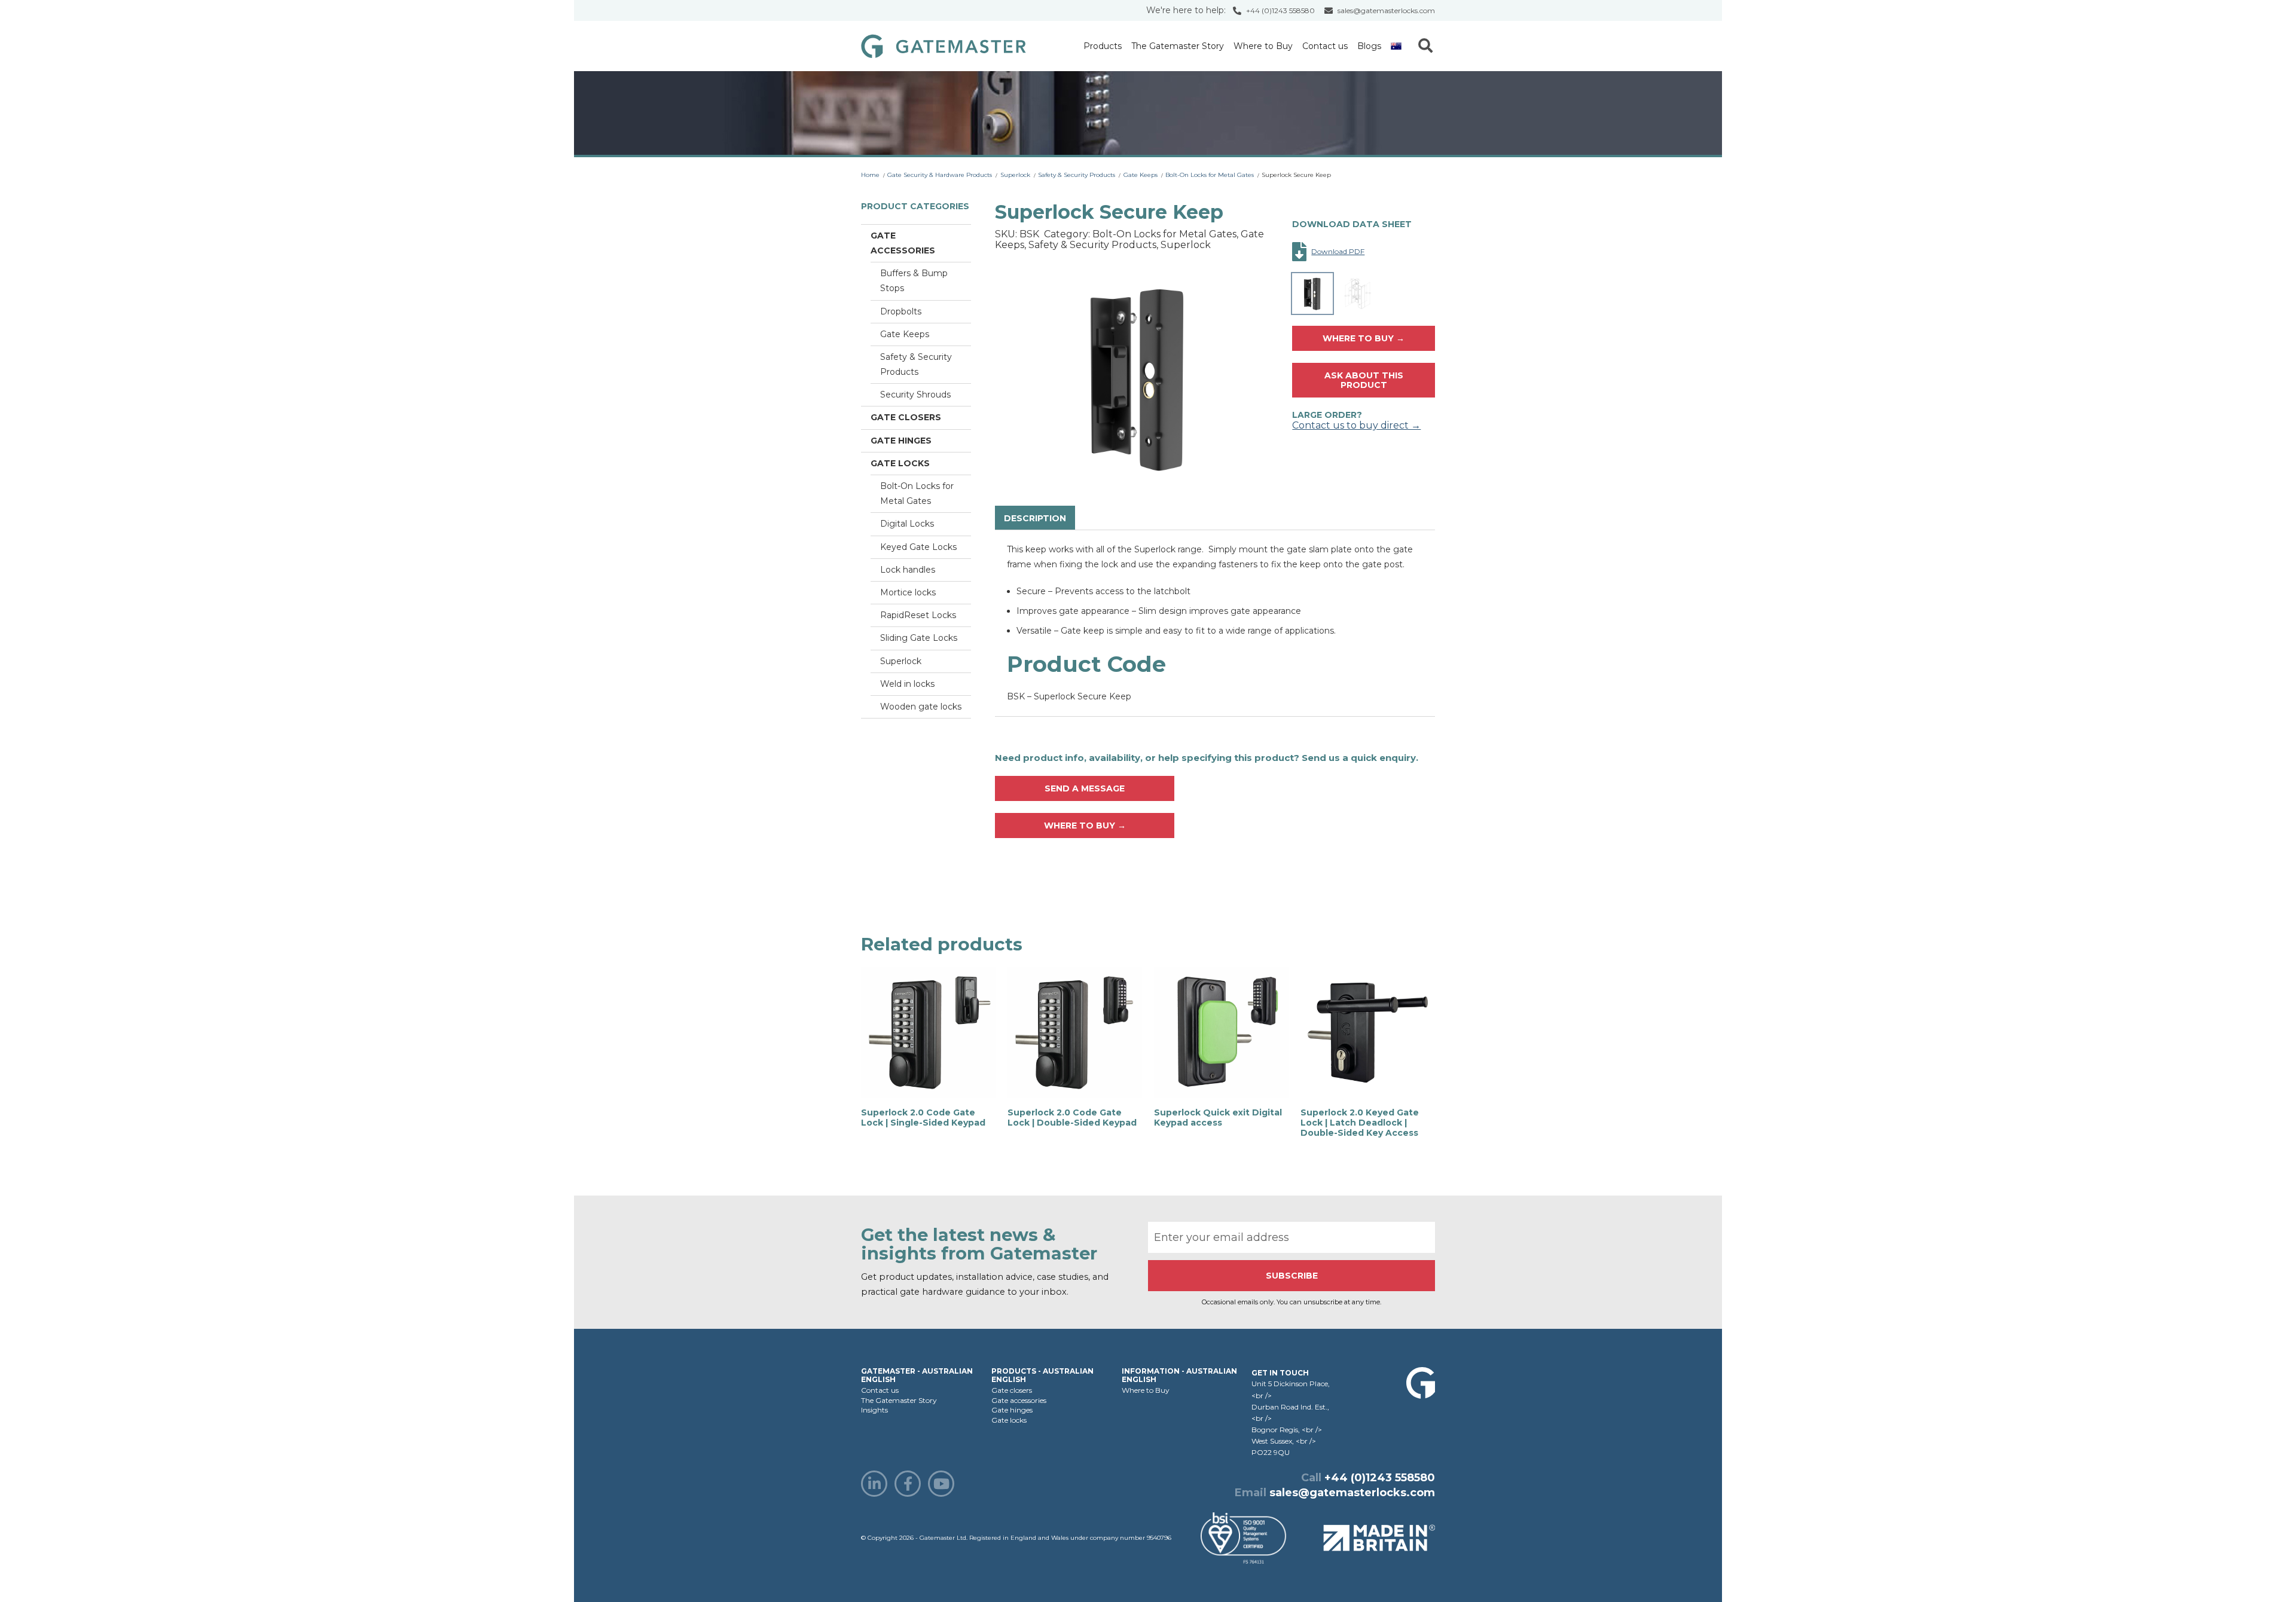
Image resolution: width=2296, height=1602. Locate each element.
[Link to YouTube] (941, 1484)
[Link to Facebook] (908, 1484)
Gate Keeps (1141, 175)
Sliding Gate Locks (919, 638)
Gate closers (906, 417)
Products (1103, 46)
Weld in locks (907, 684)
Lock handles (908, 570)
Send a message (1085, 788)
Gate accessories (903, 243)
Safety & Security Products (1077, 175)
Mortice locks (908, 592)
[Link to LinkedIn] (874, 1484)
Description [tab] (1035, 518)
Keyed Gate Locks (918, 547)
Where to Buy (1263, 46)
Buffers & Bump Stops (914, 281)
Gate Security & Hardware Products (940, 175)
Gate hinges (901, 441)
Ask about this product (1364, 380)
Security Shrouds (915, 395)
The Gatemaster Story (1178, 46)
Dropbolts (901, 311)
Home (870, 175)
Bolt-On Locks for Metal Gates (1210, 175)
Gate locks (900, 463)
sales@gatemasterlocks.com (1386, 10)
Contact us (1325, 46)
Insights (874, 1410)
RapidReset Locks (918, 615)
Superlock (1015, 175)
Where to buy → (1364, 338)
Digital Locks (907, 524)
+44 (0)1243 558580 (1280, 10)
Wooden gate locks (921, 707)
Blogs (1369, 46)
